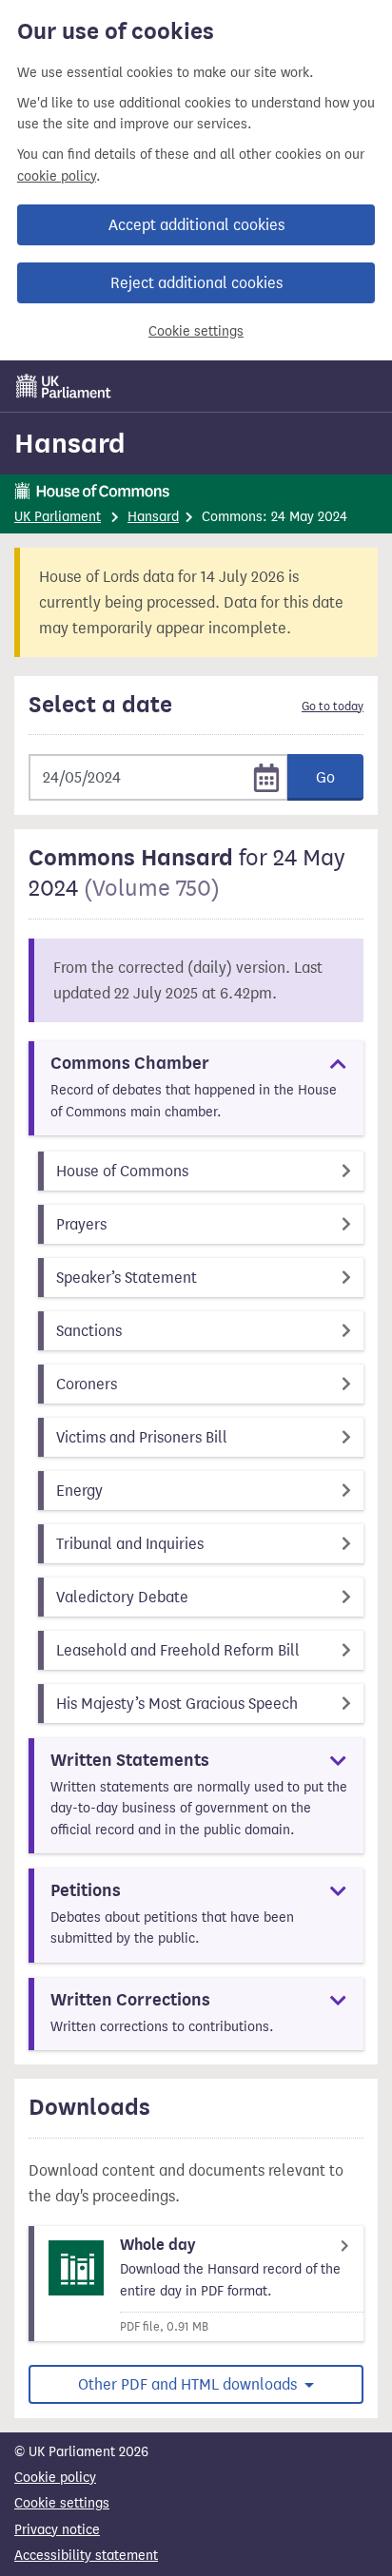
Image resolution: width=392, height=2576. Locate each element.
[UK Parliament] (64, 386)
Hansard (70, 443)
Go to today (333, 707)
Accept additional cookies (196, 225)
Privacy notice (57, 2530)
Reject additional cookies (196, 283)
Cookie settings (196, 331)
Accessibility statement (86, 2556)
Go (325, 777)
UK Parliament (58, 517)
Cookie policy (55, 2478)
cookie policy (57, 176)
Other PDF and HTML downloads (189, 2384)
